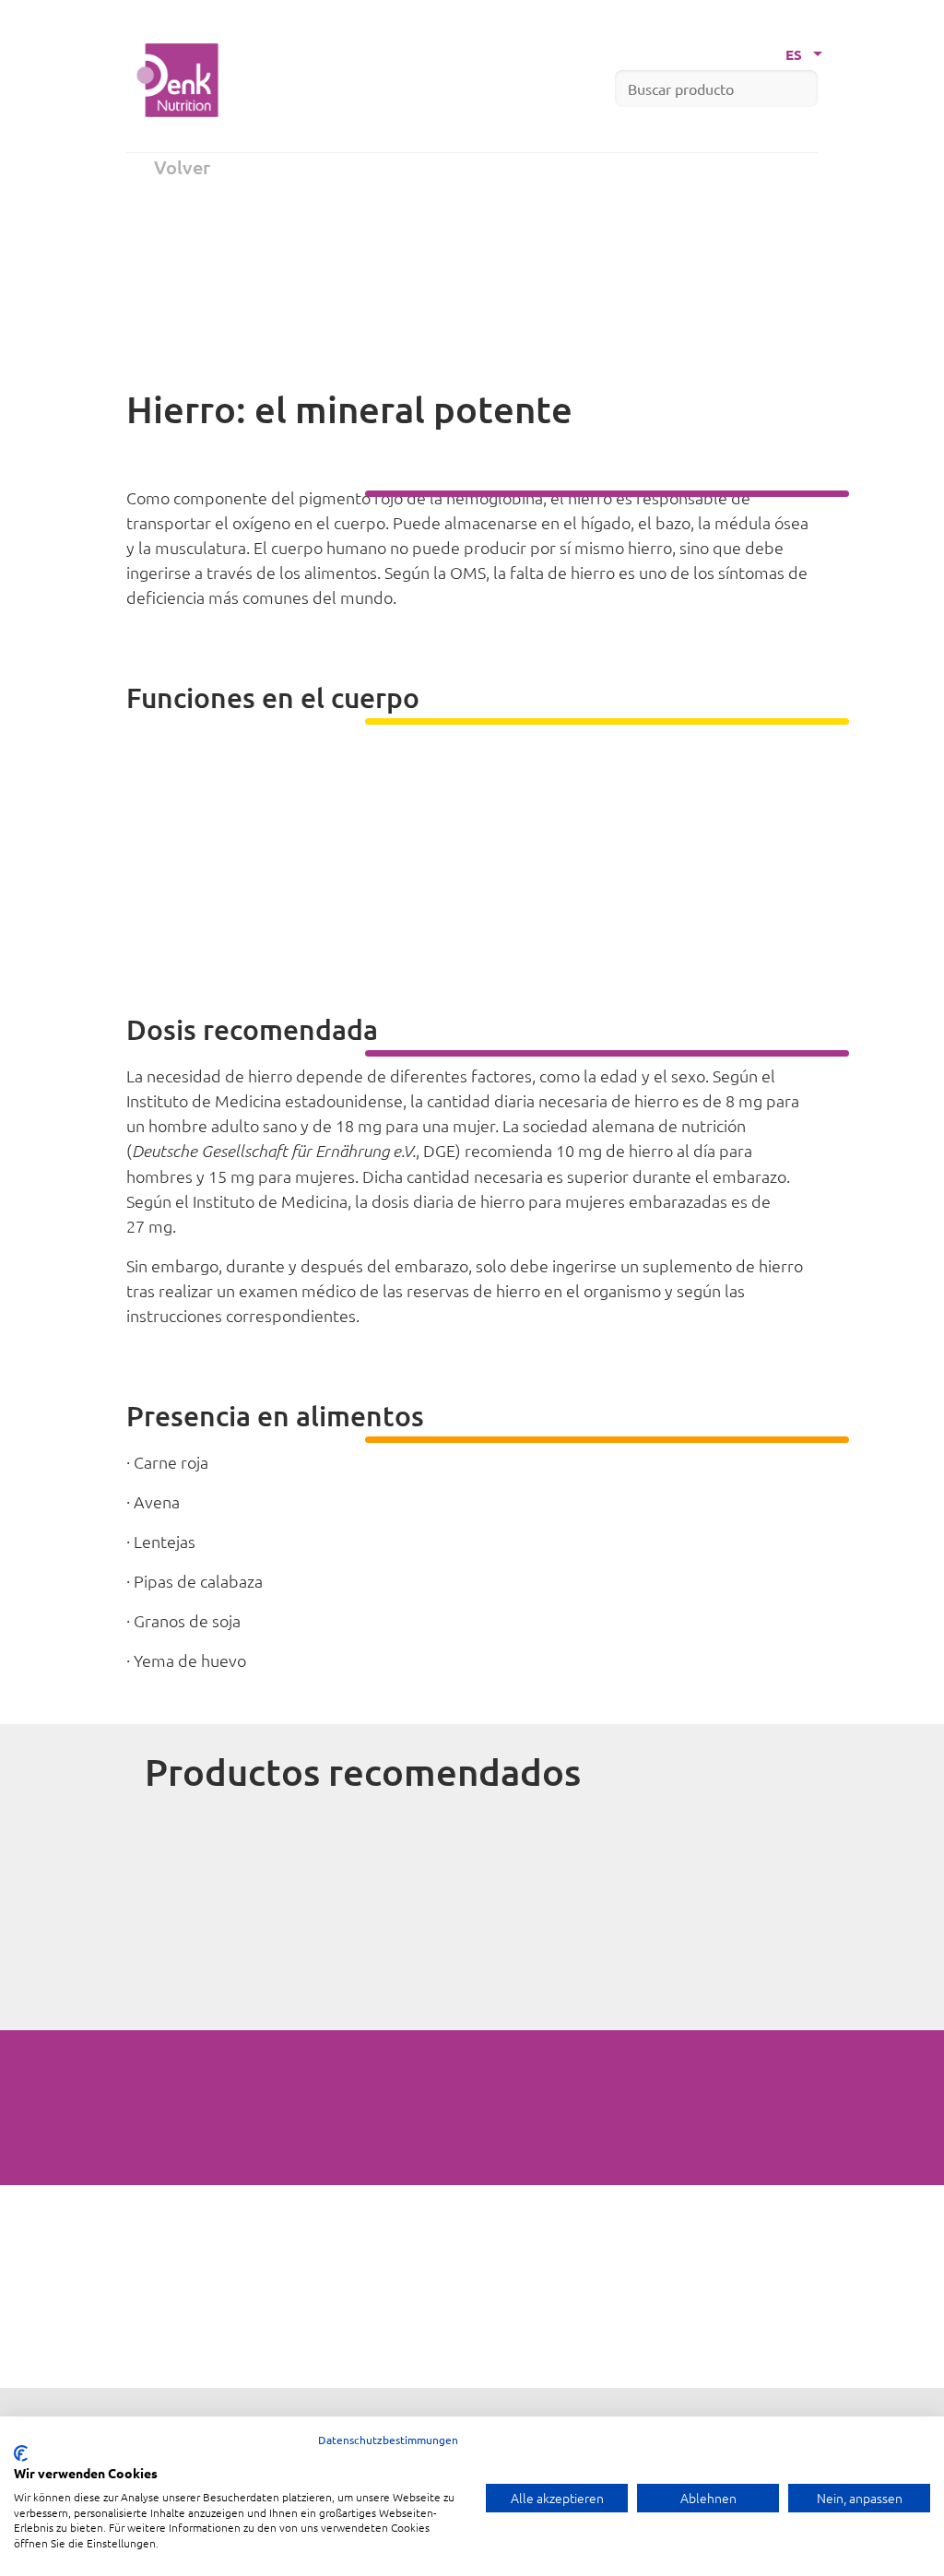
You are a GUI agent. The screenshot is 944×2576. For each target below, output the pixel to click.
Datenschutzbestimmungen (388, 2440)
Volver (182, 167)
